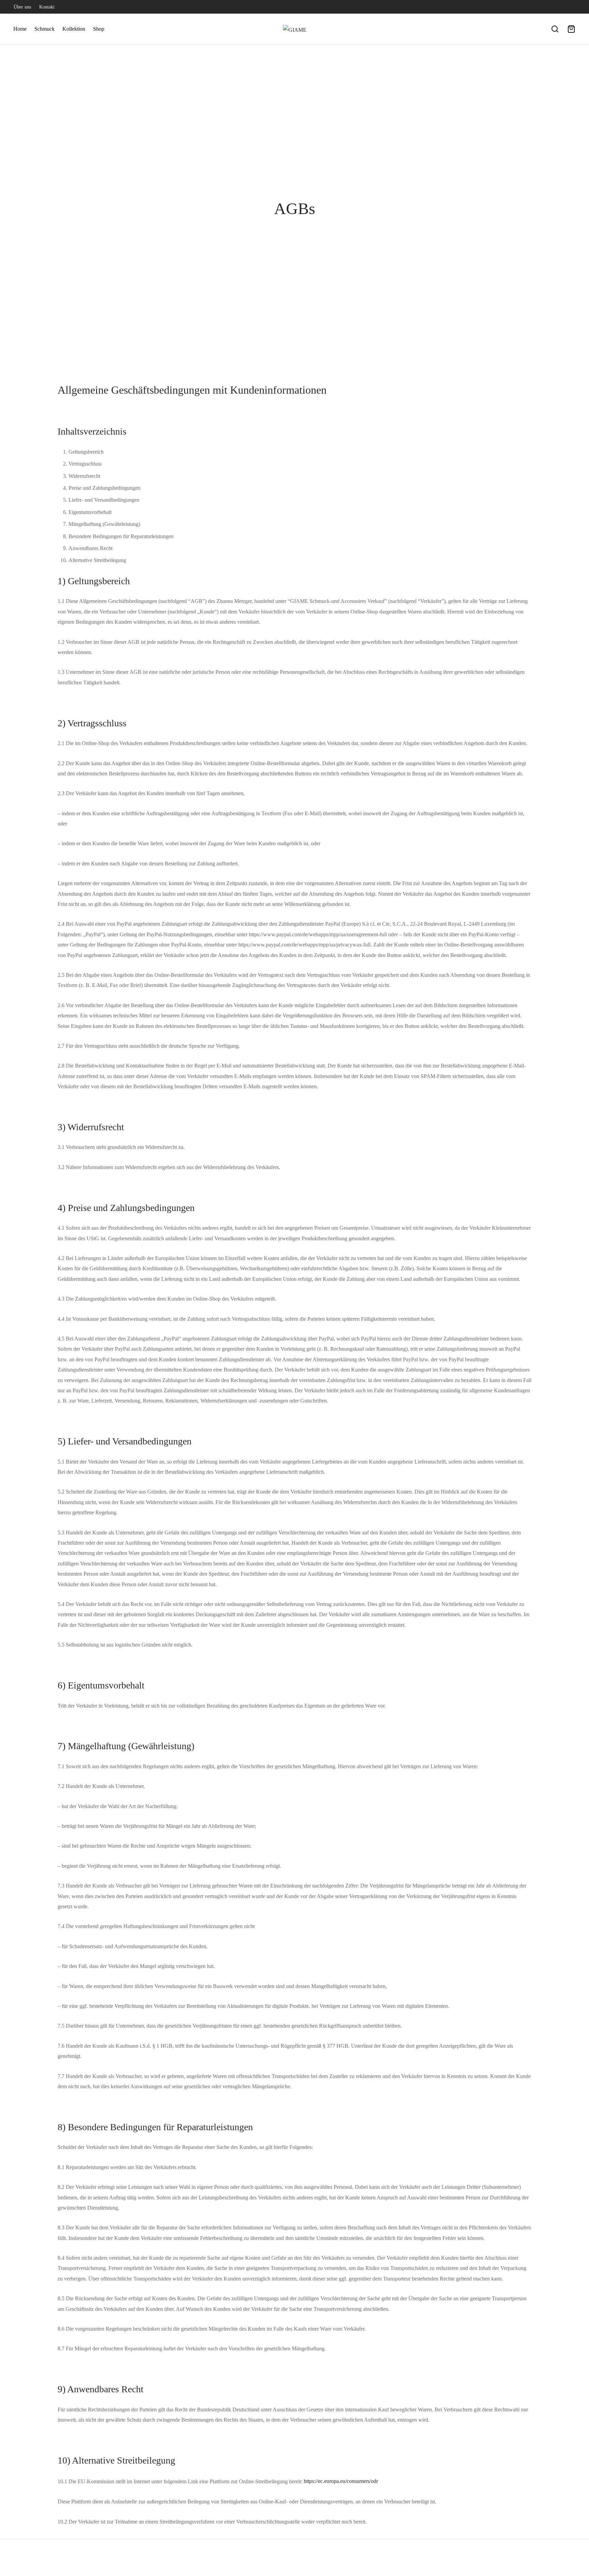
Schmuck (44, 29)
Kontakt (47, 7)
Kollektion (74, 29)
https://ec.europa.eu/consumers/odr (341, 2481)
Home (20, 29)
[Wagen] (571, 29)
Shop (99, 29)
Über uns (22, 7)
